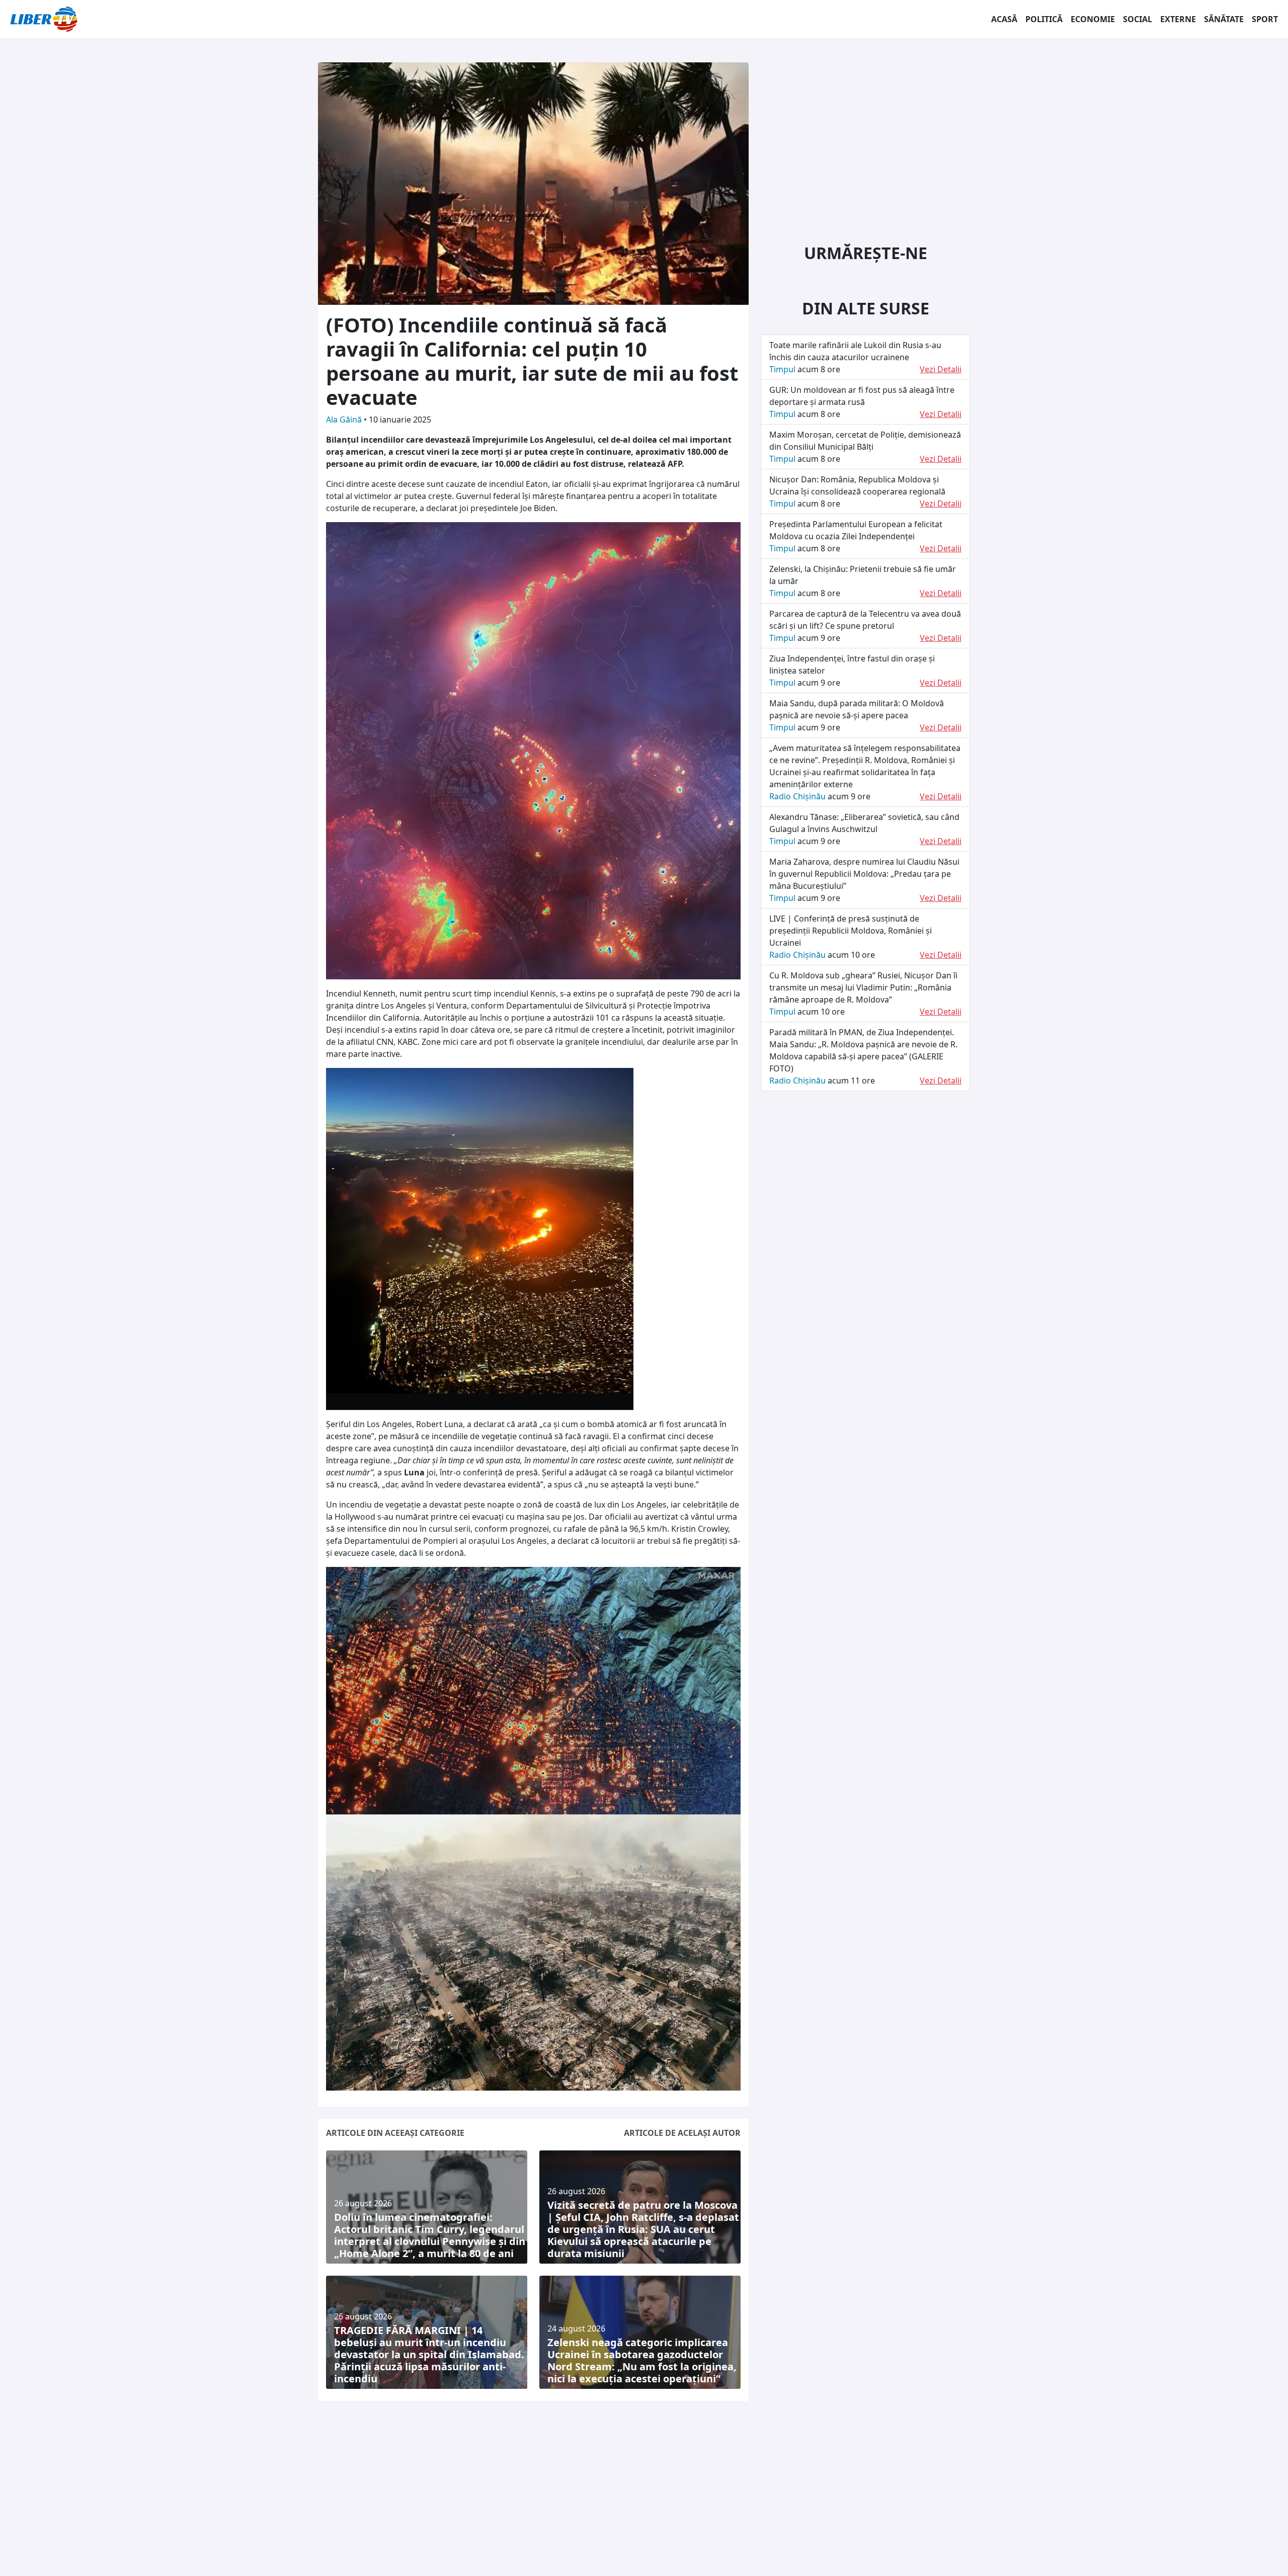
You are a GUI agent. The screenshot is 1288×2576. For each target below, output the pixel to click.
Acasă (1004, 19)
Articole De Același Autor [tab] (682, 2133)
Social (1138, 19)
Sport (1265, 19)
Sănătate (1224, 19)
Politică (1044, 19)
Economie (1093, 19)
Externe (1178, 19)
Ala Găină (345, 420)
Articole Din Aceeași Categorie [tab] (395, 2133)
